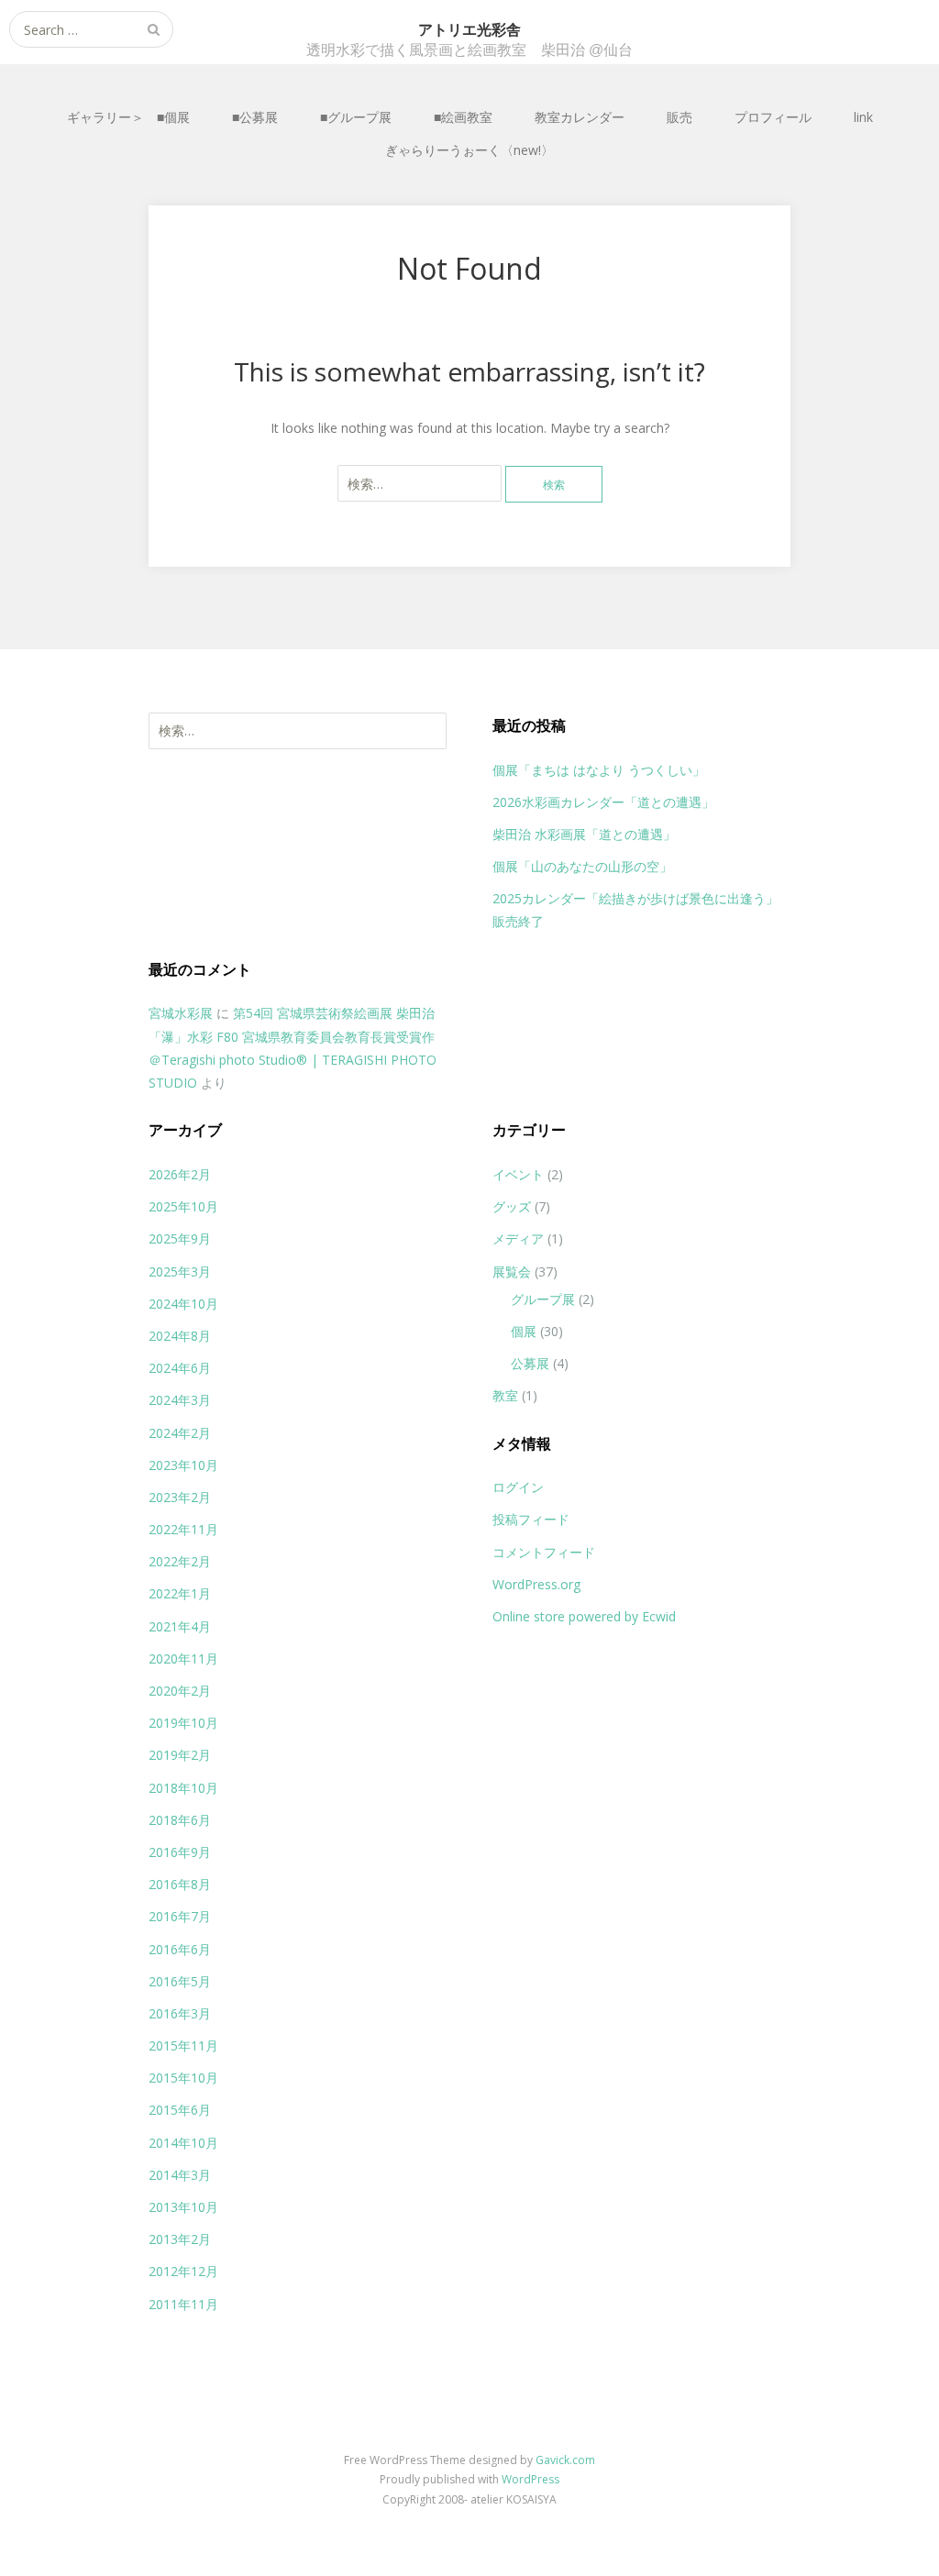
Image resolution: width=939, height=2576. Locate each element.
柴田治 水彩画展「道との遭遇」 (584, 834)
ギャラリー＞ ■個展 (128, 117)
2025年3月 (180, 1271)
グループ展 (543, 1299)
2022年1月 (180, 1593)
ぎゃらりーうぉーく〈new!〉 (469, 150)
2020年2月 (180, 1691)
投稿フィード (531, 1519)
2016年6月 (180, 1949)
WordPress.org (536, 1584)
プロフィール (773, 117)
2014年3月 (180, 2175)
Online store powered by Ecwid (584, 1616)
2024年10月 (183, 1304)
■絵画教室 (463, 117)
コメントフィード (544, 1552)
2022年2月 (180, 1561)
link (863, 117)
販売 (679, 117)
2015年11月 (183, 2045)
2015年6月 (180, 2110)
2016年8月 (180, 1884)
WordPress (530, 2479)
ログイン (518, 1487)
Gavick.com (565, 2460)
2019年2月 (180, 1755)
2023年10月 (183, 1465)
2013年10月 (183, 2207)
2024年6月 (180, 1368)
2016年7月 (180, 1916)
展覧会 (512, 1271)
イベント (518, 1174)
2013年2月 (180, 2239)
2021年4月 (180, 1626)
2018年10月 (183, 1788)
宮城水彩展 (181, 1013)
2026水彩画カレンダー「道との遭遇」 (603, 802)
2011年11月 (183, 2304)
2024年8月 (180, 1336)
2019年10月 (183, 1723)
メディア (518, 1238)
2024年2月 (180, 1433)
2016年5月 (180, 1981)
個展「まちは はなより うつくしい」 (599, 770)
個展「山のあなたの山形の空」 (582, 866)
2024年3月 (180, 1400)
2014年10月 (183, 2143)
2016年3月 (180, 2013)
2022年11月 (183, 1529)
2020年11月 (183, 1658)
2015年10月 (183, 2078)
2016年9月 (180, 1852)
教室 (505, 1395)
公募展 (530, 1363)
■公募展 (255, 117)
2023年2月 (180, 1497)
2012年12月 (183, 2271)
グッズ (512, 1206)
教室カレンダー (580, 117)
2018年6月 (180, 1820)
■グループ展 (356, 117)
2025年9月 (180, 1238)
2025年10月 (183, 1206)
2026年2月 (180, 1174)
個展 (524, 1331)
